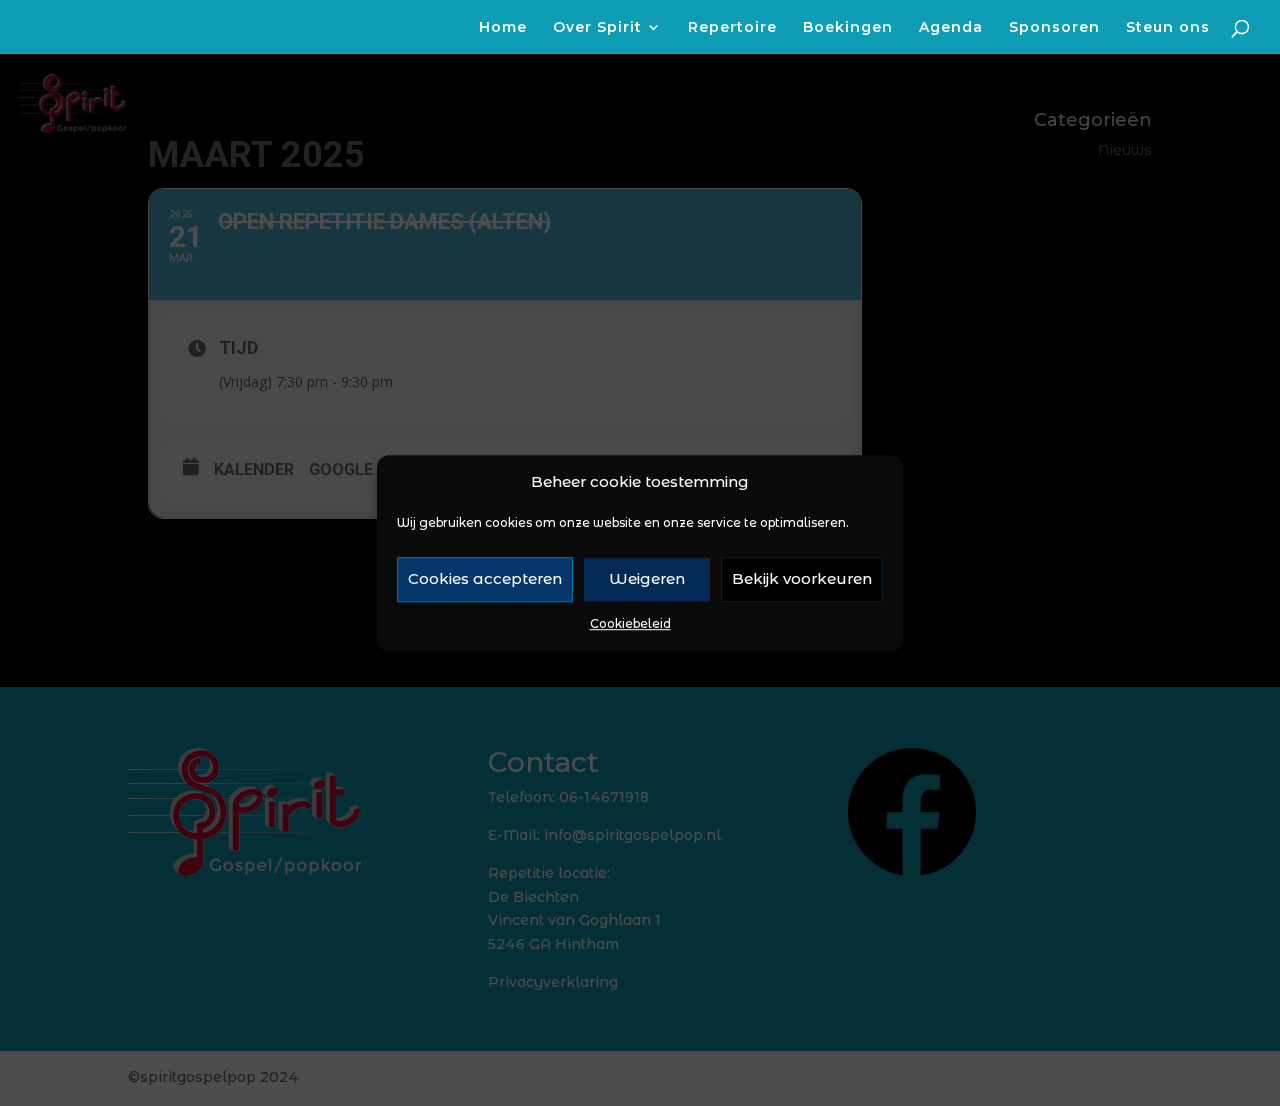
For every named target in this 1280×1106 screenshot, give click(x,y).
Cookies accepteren (485, 579)
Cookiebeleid (630, 623)
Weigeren (647, 579)
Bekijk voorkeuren (802, 579)
